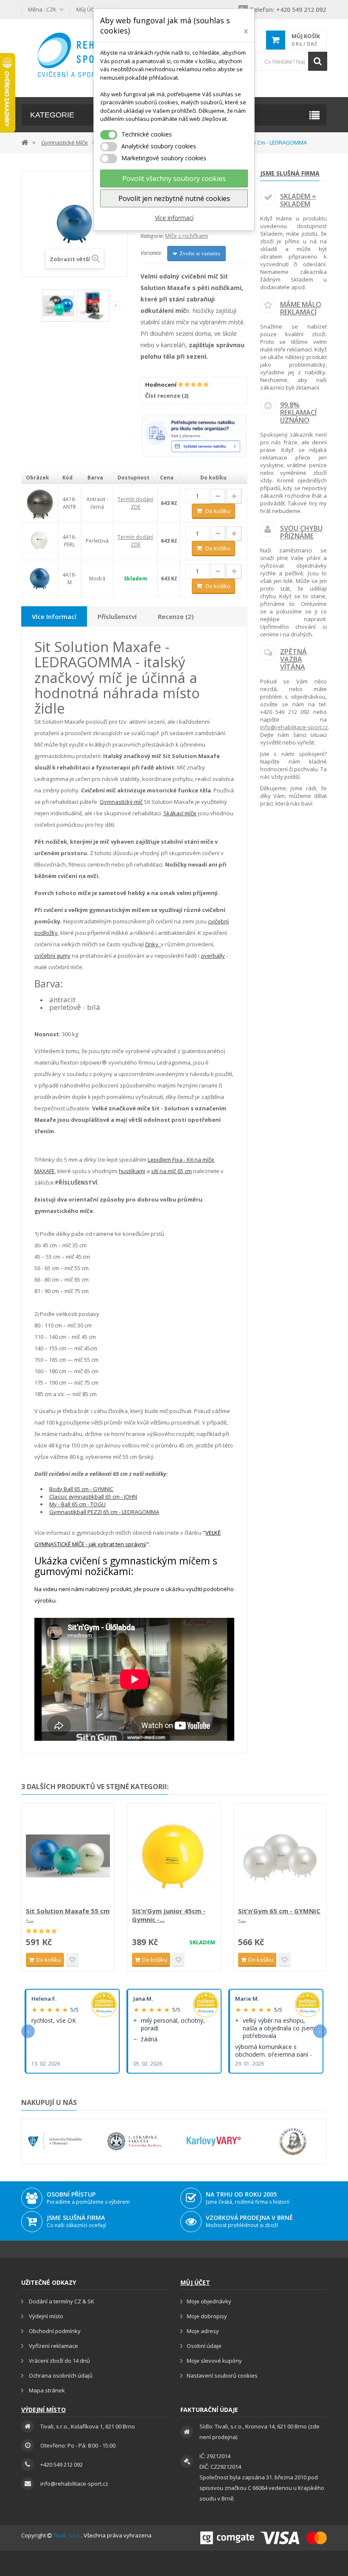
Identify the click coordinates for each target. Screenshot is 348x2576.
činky (153, 944)
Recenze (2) (176, 616)
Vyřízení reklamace (53, 2346)
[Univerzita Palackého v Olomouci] (55, 2141)
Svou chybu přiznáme (301, 532)
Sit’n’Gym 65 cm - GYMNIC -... (279, 1915)
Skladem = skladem (298, 200)
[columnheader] (40, 478)
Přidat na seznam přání (72, 1960)
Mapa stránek (46, 2390)
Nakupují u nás (49, 2102)
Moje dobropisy (207, 2316)
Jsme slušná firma (290, 173)
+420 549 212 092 (288, 10)
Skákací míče (180, 813)
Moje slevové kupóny (214, 2361)
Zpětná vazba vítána (293, 659)
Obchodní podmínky (54, 2331)
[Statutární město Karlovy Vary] (214, 2141)
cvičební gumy (52, 956)
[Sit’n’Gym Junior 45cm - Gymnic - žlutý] (174, 1856)
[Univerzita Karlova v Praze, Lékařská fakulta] (134, 2141)
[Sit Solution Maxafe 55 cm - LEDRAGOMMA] (68, 1856)
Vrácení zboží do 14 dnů (59, 2361)
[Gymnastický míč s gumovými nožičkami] (40, 578)
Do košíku (218, 511)
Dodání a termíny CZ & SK (61, 2301)
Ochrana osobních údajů (60, 2375)
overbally (213, 956)
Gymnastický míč (121, 802)
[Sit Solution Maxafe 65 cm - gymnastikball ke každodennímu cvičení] (58, 306)
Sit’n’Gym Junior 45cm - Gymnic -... (169, 1915)
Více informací (174, 218)
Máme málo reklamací (301, 308)
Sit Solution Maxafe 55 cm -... (68, 1915)
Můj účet (195, 2282)
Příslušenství (117, 616)
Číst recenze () (167, 396)
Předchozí (36, 307)
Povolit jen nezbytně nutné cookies (174, 198)
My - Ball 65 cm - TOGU (77, 1504)
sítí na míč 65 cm (171, 1171)
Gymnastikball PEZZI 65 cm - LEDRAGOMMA (104, 1512)
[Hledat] (318, 61)
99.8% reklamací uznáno (298, 412)
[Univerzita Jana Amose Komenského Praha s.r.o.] (293, 2141)
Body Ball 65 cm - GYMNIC (81, 1489)
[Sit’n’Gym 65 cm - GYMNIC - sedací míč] (280, 1856)
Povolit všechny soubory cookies (174, 178)
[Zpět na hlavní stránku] (25, 142)
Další (116, 306)
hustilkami (132, 1171)
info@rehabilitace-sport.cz (294, 727)
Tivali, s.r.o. (67, 2535)
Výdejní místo (45, 2316)
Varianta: (151, 253)
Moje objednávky (209, 2301)
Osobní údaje (204, 2346)
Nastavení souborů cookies (222, 2375)
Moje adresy (203, 2331)
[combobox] (291, 61)
